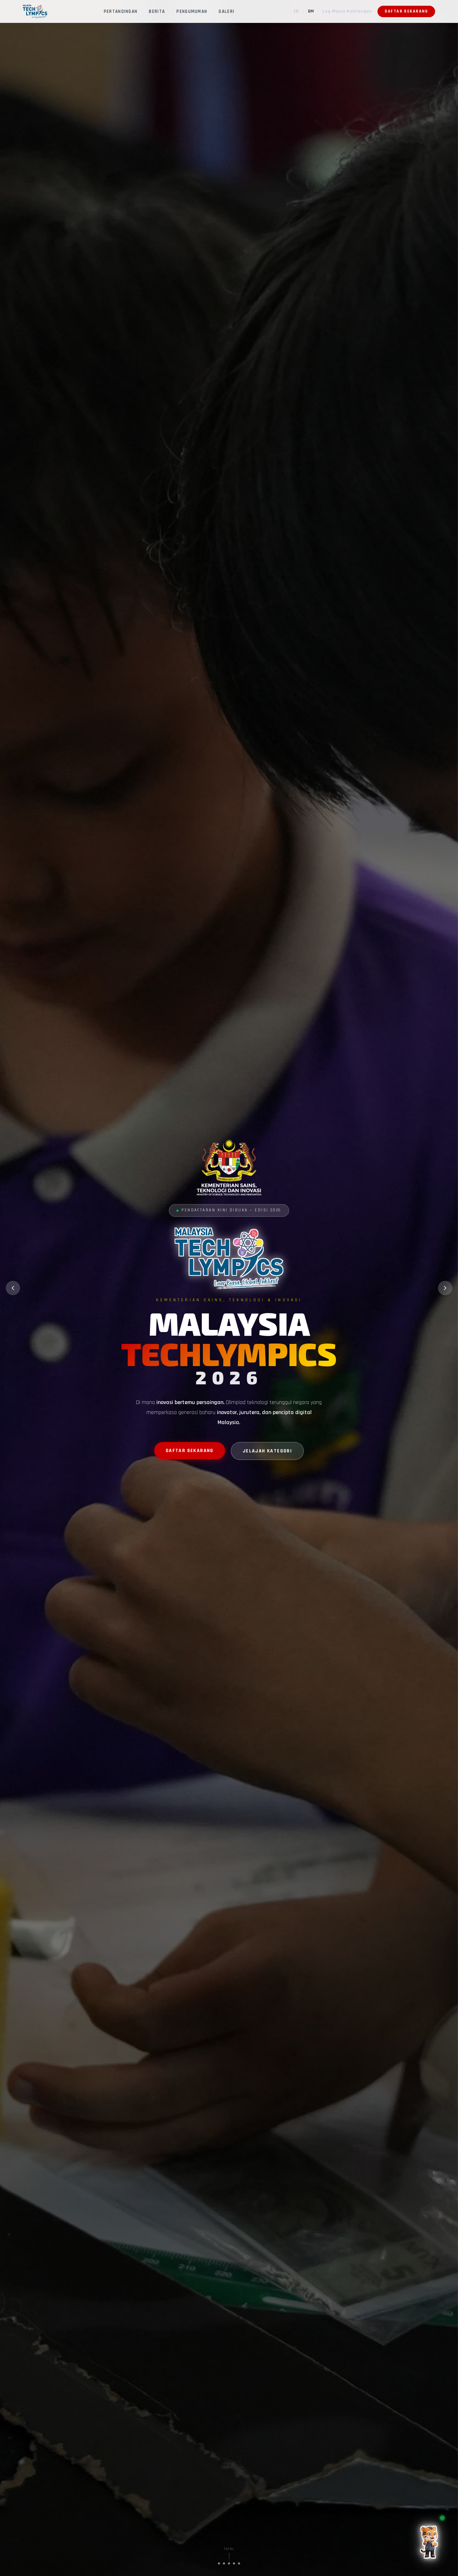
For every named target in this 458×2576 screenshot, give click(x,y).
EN (296, 11)
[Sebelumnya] (13, 1288)
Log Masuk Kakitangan (347, 11)
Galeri (226, 12)
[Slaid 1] (219, 2563)
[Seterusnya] (445, 1288)
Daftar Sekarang (406, 11)
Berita (157, 12)
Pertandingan (121, 12)
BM (311, 11)
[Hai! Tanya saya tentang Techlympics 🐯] (430, 2539)
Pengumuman (192, 12)
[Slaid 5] (239, 2563)
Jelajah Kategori (267, 1451)
